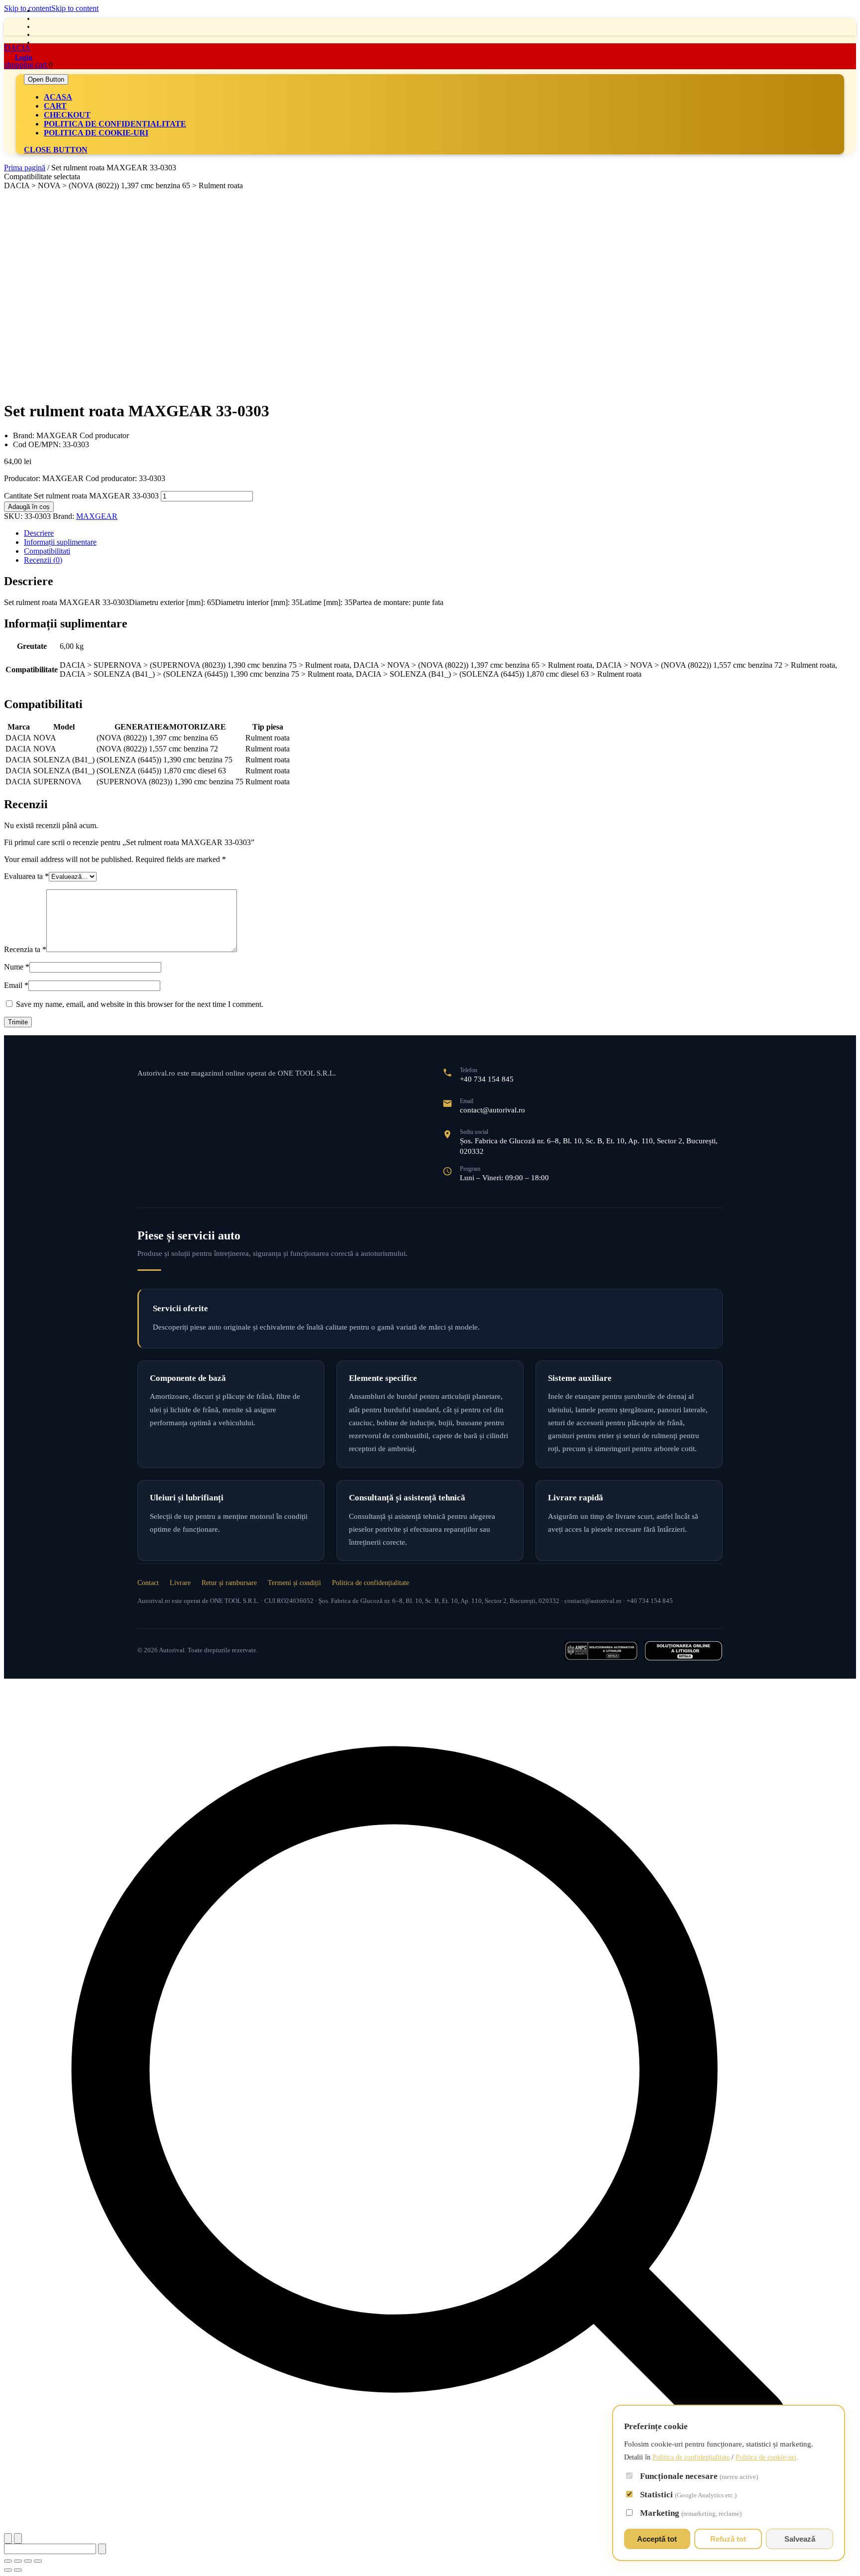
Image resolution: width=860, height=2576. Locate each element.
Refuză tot (728, 2539)
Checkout (67, 115)
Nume (17, 967)
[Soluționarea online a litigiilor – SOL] (683, 1651)
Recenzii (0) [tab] (43, 560)
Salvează (800, 2539)
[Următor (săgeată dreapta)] (18, 2570)
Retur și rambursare (229, 1583)
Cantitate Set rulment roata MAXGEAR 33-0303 (81, 496)
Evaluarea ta (26, 876)
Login (24, 58)
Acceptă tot (657, 2539)
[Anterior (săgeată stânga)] (8, 2570)
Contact (148, 1583)
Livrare (180, 1583)
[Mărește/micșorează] (8, 2561)
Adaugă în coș (29, 507)
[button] (430, 2106)
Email (16, 985)
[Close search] (18, 2538)
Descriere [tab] (39, 533)
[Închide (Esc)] (38, 2561)
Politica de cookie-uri (96, 133)
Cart (55, 106)
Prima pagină (25, 168)
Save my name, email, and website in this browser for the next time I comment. (140, 1004)
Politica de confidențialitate (115, 124)
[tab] (46, 79)
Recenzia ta (25, 949)
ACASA (58, 97)
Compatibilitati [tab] (47, 551)
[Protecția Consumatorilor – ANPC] (601, 1651)
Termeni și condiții (294, 1583)
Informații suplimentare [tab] (60, 542)
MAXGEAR (97, 516)
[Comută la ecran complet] (18, 2561)
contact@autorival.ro (492, 1110)
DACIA (17, 48)
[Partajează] (28, 2561)
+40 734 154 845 (487, 1079)
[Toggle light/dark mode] (8, 2538)
